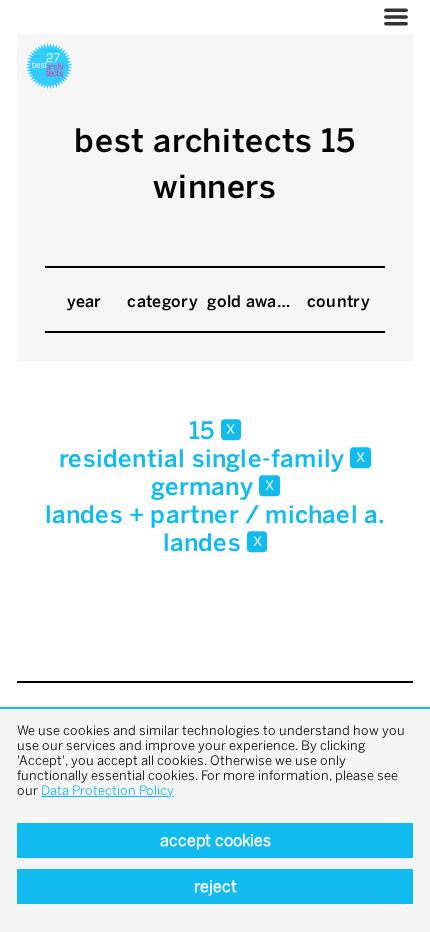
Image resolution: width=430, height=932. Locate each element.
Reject (215, 886)
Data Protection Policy (107, 790)
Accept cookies (215, 840)
